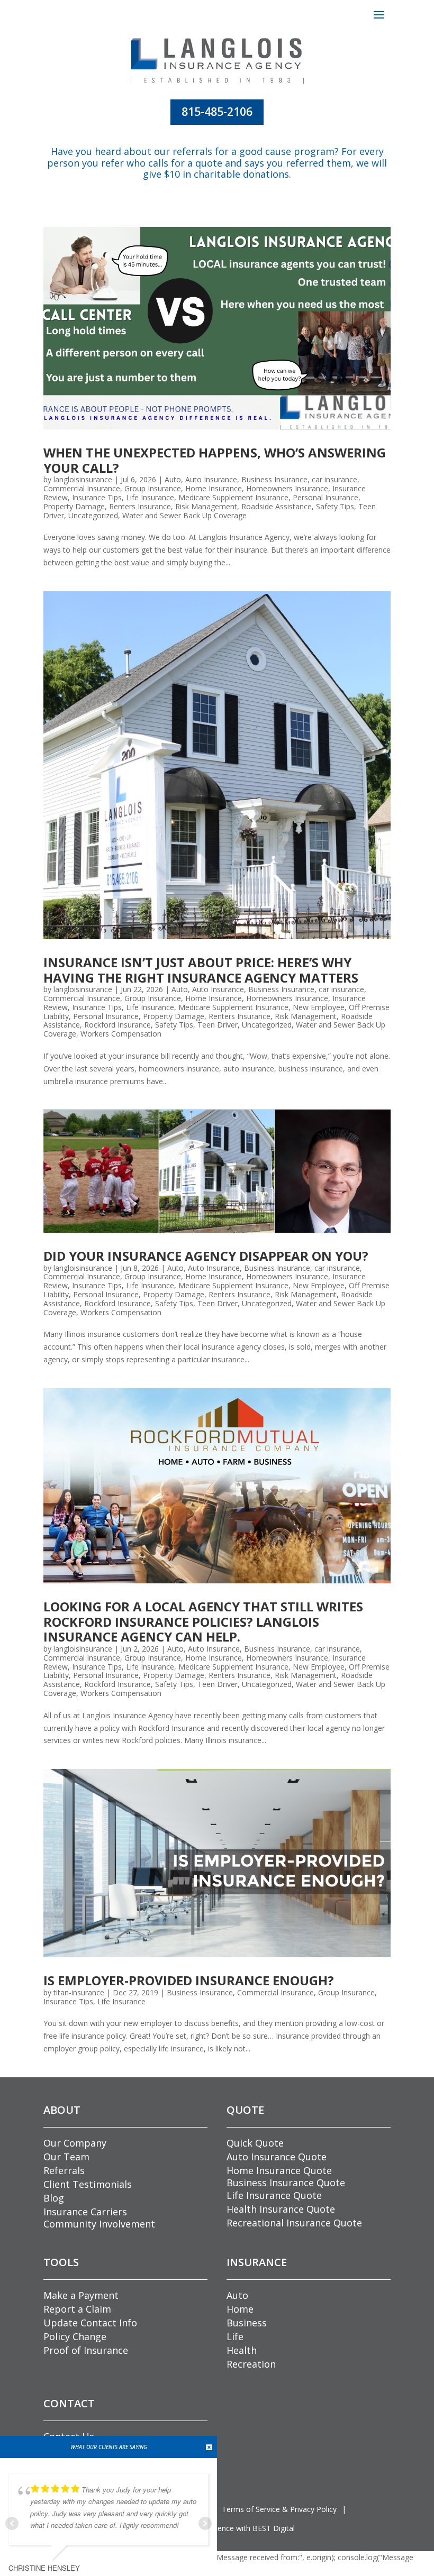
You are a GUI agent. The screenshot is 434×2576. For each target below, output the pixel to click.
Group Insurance (153, 488)
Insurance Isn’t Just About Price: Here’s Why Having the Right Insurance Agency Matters (201, 970)
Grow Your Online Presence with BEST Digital (217, 2528)
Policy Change (75, 2336)
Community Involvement (99, 2224)
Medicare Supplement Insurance (233, 497)
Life (235, 2336)
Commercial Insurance (82, 488)
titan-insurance (79, 1992)
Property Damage (74, 506)
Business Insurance (274, 479)
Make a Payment (81, 2295)
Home (240, 2309)
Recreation (251, 2364)
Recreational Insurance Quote (294, 2223)
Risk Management (206, 506)
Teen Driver (218, 1025)
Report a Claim (77, 2309)
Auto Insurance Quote (277, 2157)
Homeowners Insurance (287, 488)
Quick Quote (255, 2143)
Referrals (64, 2170)
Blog (54, 2198)
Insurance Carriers (85, 2212)
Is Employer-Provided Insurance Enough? (189, 1980)
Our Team (66, 2157)
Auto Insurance (211, 479)
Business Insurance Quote (286, 2183)
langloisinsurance (83, 479)
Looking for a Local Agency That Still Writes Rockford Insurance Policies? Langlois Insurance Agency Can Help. (203, 1622)
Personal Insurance (325, 497)
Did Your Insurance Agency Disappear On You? (206, 1256)
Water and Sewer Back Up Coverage (184, 515)
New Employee (319, 1007)
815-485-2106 (217, 112)
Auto (173, 479)
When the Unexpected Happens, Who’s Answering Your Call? (215, 460)
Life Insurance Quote (274, 2195)
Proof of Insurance (86, 2350)
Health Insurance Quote (281, 2209)
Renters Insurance (140, 506)
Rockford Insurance (117, 1025)
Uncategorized (93, 515)
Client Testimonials (88, 2184)
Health (242, 2350)
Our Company (75, 2143)
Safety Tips (335, 506)
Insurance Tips (97, 497)
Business (247, 2323)
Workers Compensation (121, 1034)
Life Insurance (150, 497)
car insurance (334, 479)
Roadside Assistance (277, 506)
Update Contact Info (90, 2323)
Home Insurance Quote (279, 2170)
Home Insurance (214, 488)
